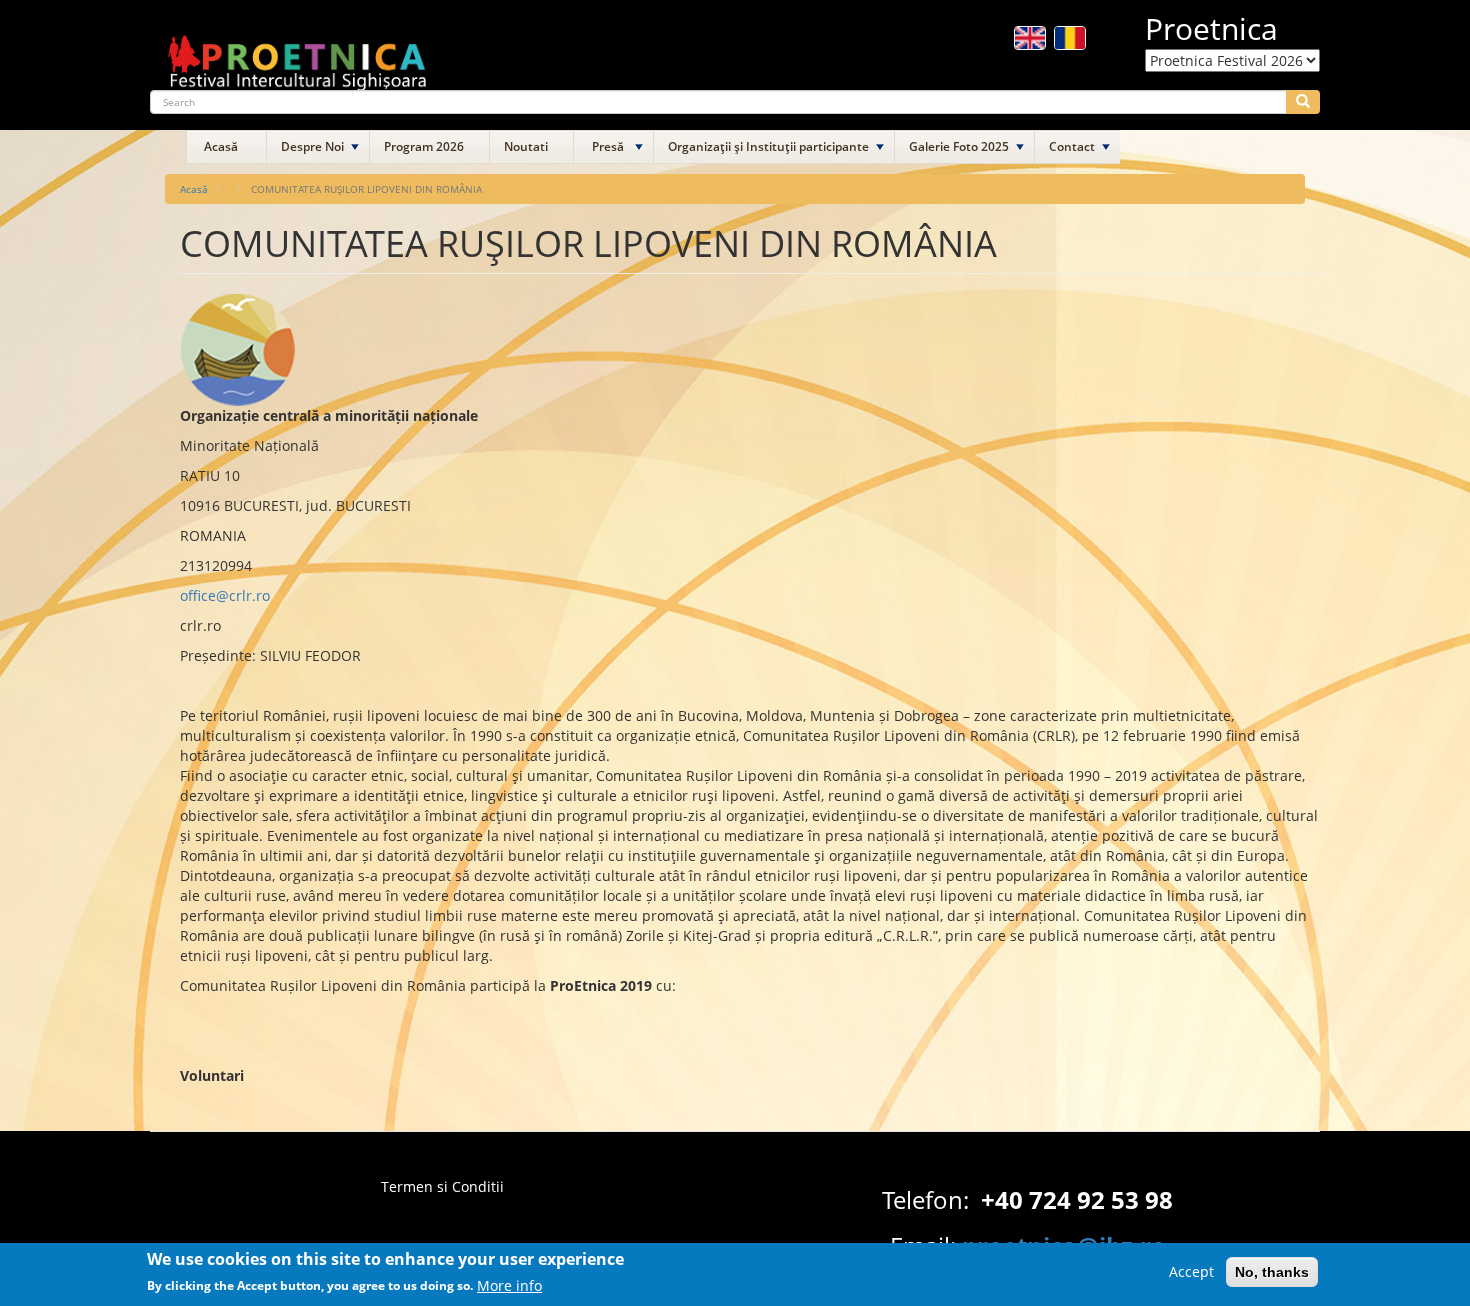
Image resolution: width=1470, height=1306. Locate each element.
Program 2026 (424, 146)
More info (509, 1284)
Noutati (526, 146)
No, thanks (1272, 1272)
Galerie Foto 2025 (959, 146)
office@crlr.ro (225, 595)
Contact (1072, 146)
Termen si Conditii (442, 1186)
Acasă (221, 146)
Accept (1191, 1271)
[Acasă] (298, 54)
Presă (608, 146)
